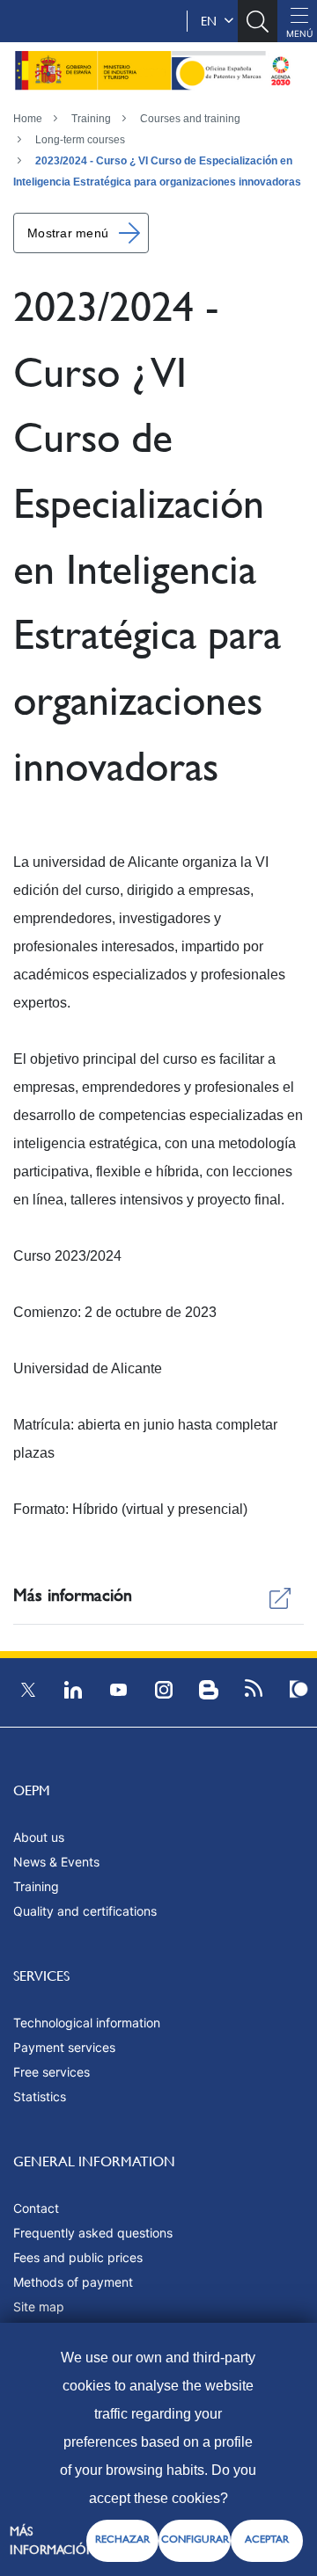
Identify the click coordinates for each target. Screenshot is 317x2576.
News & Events (56, 1862)
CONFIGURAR (195, 2539)
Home (28, 119)
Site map (39, 2307)
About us (39, 1837)
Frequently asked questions (93, 2233)
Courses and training (190, 119)
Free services (52, 2072)
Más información (53, 2540)
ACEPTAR (267, 2539)
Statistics (40, 2096)
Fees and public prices (78, 2257)
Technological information (87, 2023)
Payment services (64, 2047)
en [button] (212, 21)
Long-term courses (80, 140)
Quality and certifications (85, 1911)
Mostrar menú (68, 233)
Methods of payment (73, 2282)
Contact (36, 2208)
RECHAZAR (122, 2539)
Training (91, 119)
